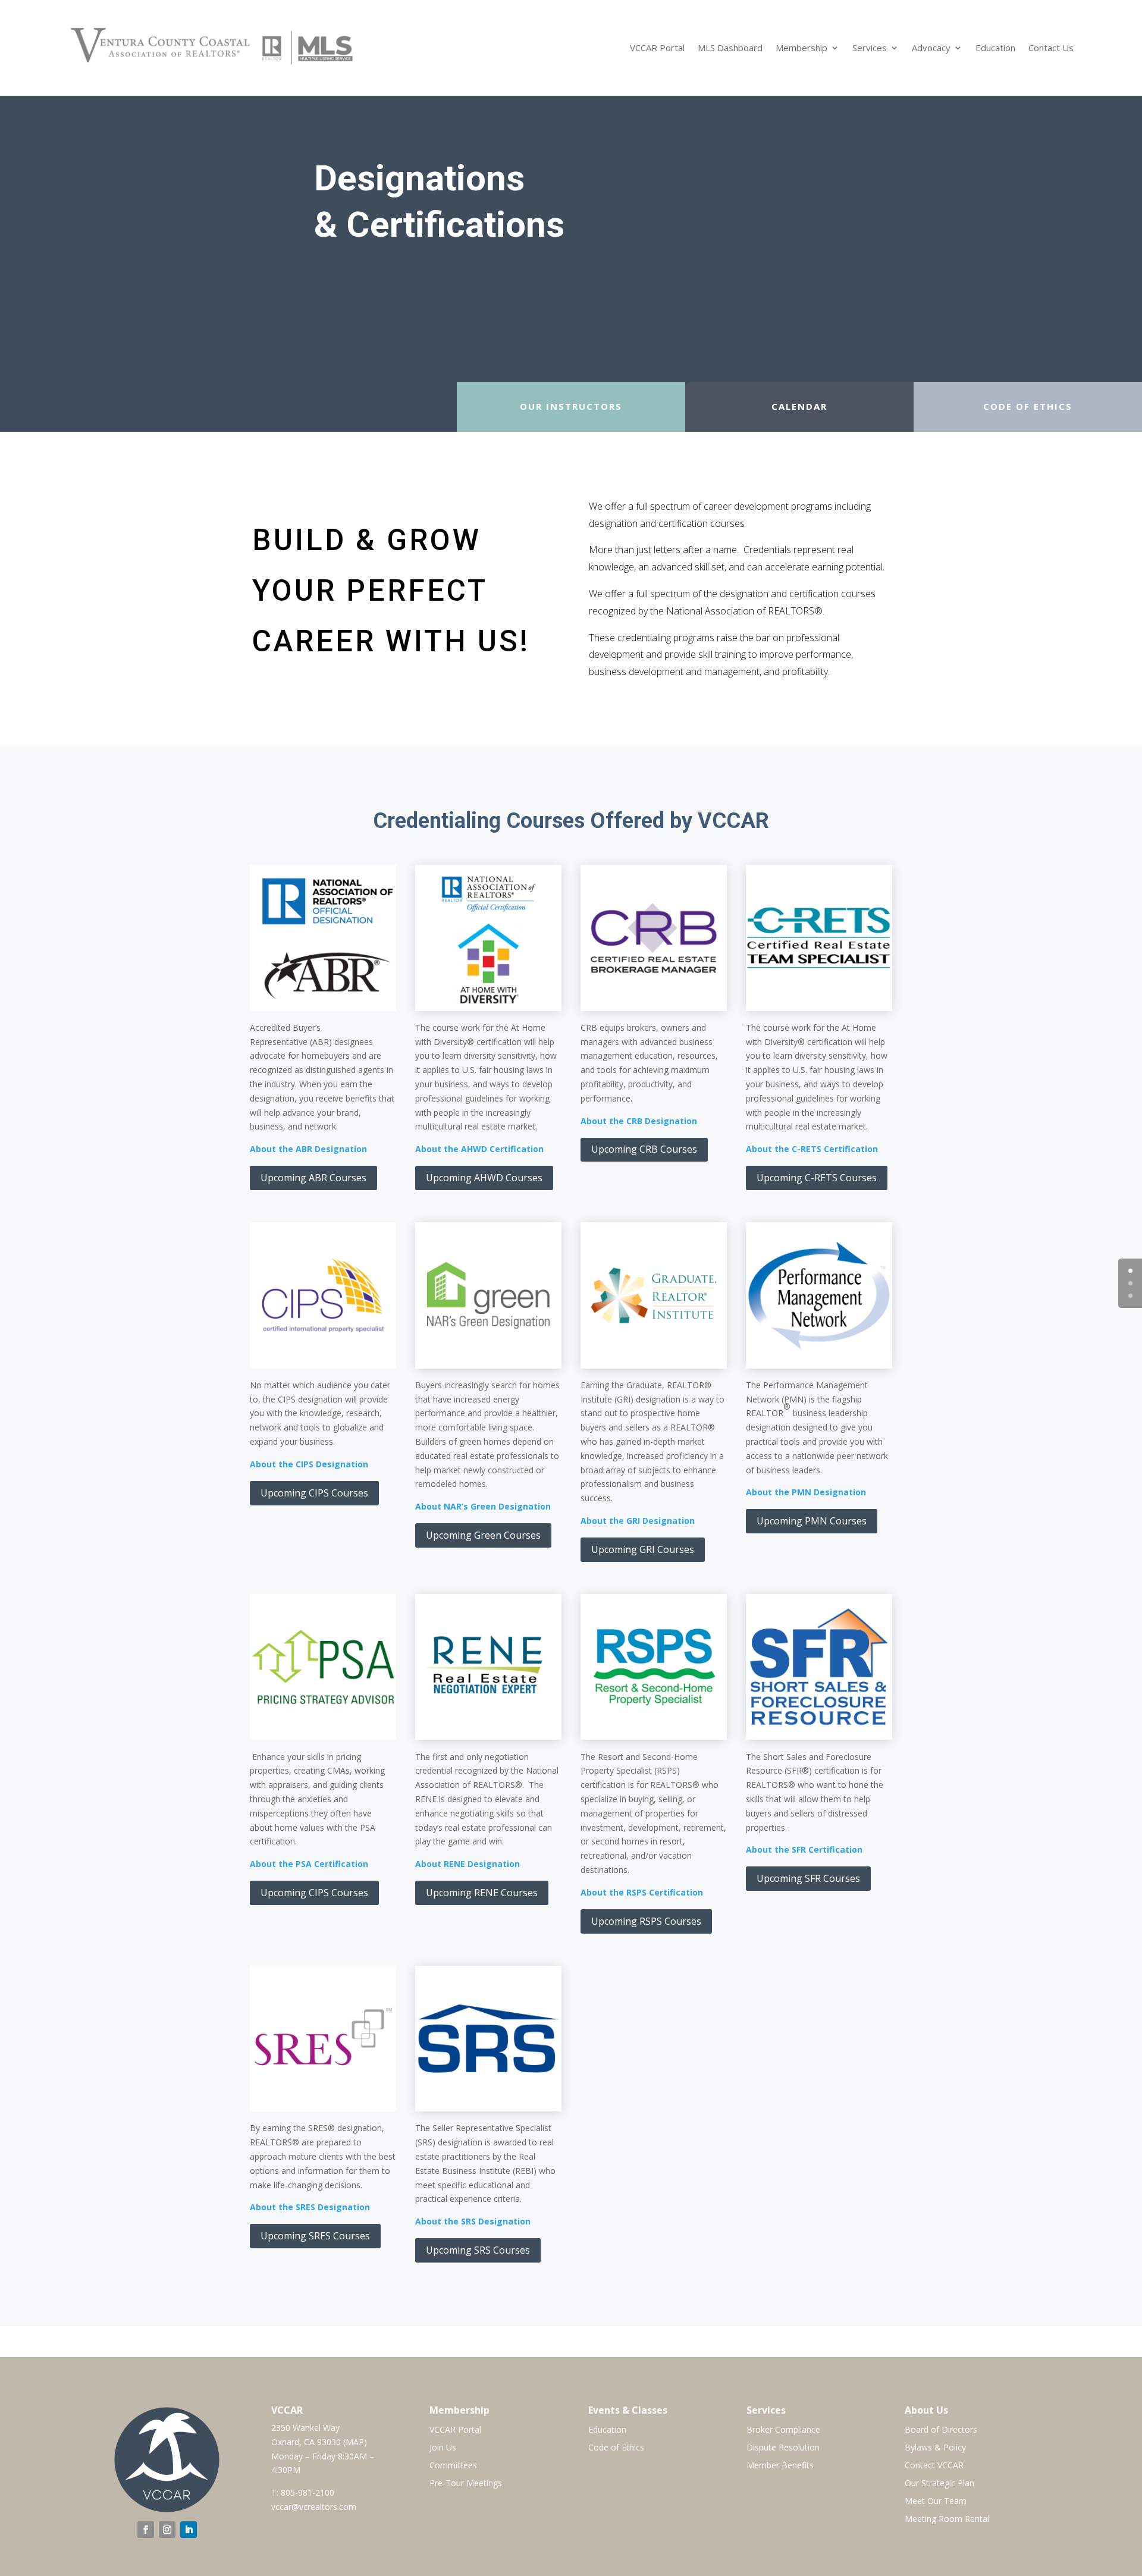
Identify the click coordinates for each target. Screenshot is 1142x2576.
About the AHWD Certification (479, 1149)
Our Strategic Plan (939, 2484)
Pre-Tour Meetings (466, 2484)
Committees (453, 2466)
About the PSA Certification (309, 1864)
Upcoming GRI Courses (643, 1549)
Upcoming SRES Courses (315, 2236)
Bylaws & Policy (935, 2448)
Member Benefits (780, 2466)
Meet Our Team (936, 2502)
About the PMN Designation (806, 1492)
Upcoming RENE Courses (482, 1893)
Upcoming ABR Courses (313, 1178)
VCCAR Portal (657, 48)
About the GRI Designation (638, 1521)
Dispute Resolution (783, 2448)
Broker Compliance (783, 2430)
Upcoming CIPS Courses (314, 1493)
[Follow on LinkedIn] (189, 2530)
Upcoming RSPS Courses (646, 1921)
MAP (355, 2442)
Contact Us (1051, 48)
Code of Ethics (616, 2448)
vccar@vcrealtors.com (314, 2507)
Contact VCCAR (934, 2466)
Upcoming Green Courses (483, 1535)
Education (995, 48)
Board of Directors (941, 2430)
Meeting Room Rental (947, 2519)
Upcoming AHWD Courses (484, 1178)
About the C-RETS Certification (812, 1149)
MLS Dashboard (730, 48)
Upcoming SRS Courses (478, 2250)
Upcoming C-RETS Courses (817, 1178)
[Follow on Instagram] (167, 2530)
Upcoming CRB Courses (644, 1149)
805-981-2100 (308, 2492)
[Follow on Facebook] (146, 2530)
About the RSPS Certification (642, 1892)
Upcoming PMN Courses (812, 1521)
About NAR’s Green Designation (483, 1506)
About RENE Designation (468, 1864)
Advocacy (931, 48)
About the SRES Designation (310, 2207)
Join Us (443, 2448)
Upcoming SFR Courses (808, 1878)
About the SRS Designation (473, 2221)
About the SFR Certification (804, 1849)
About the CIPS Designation (309, 1464)
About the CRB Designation (639, 1121)
